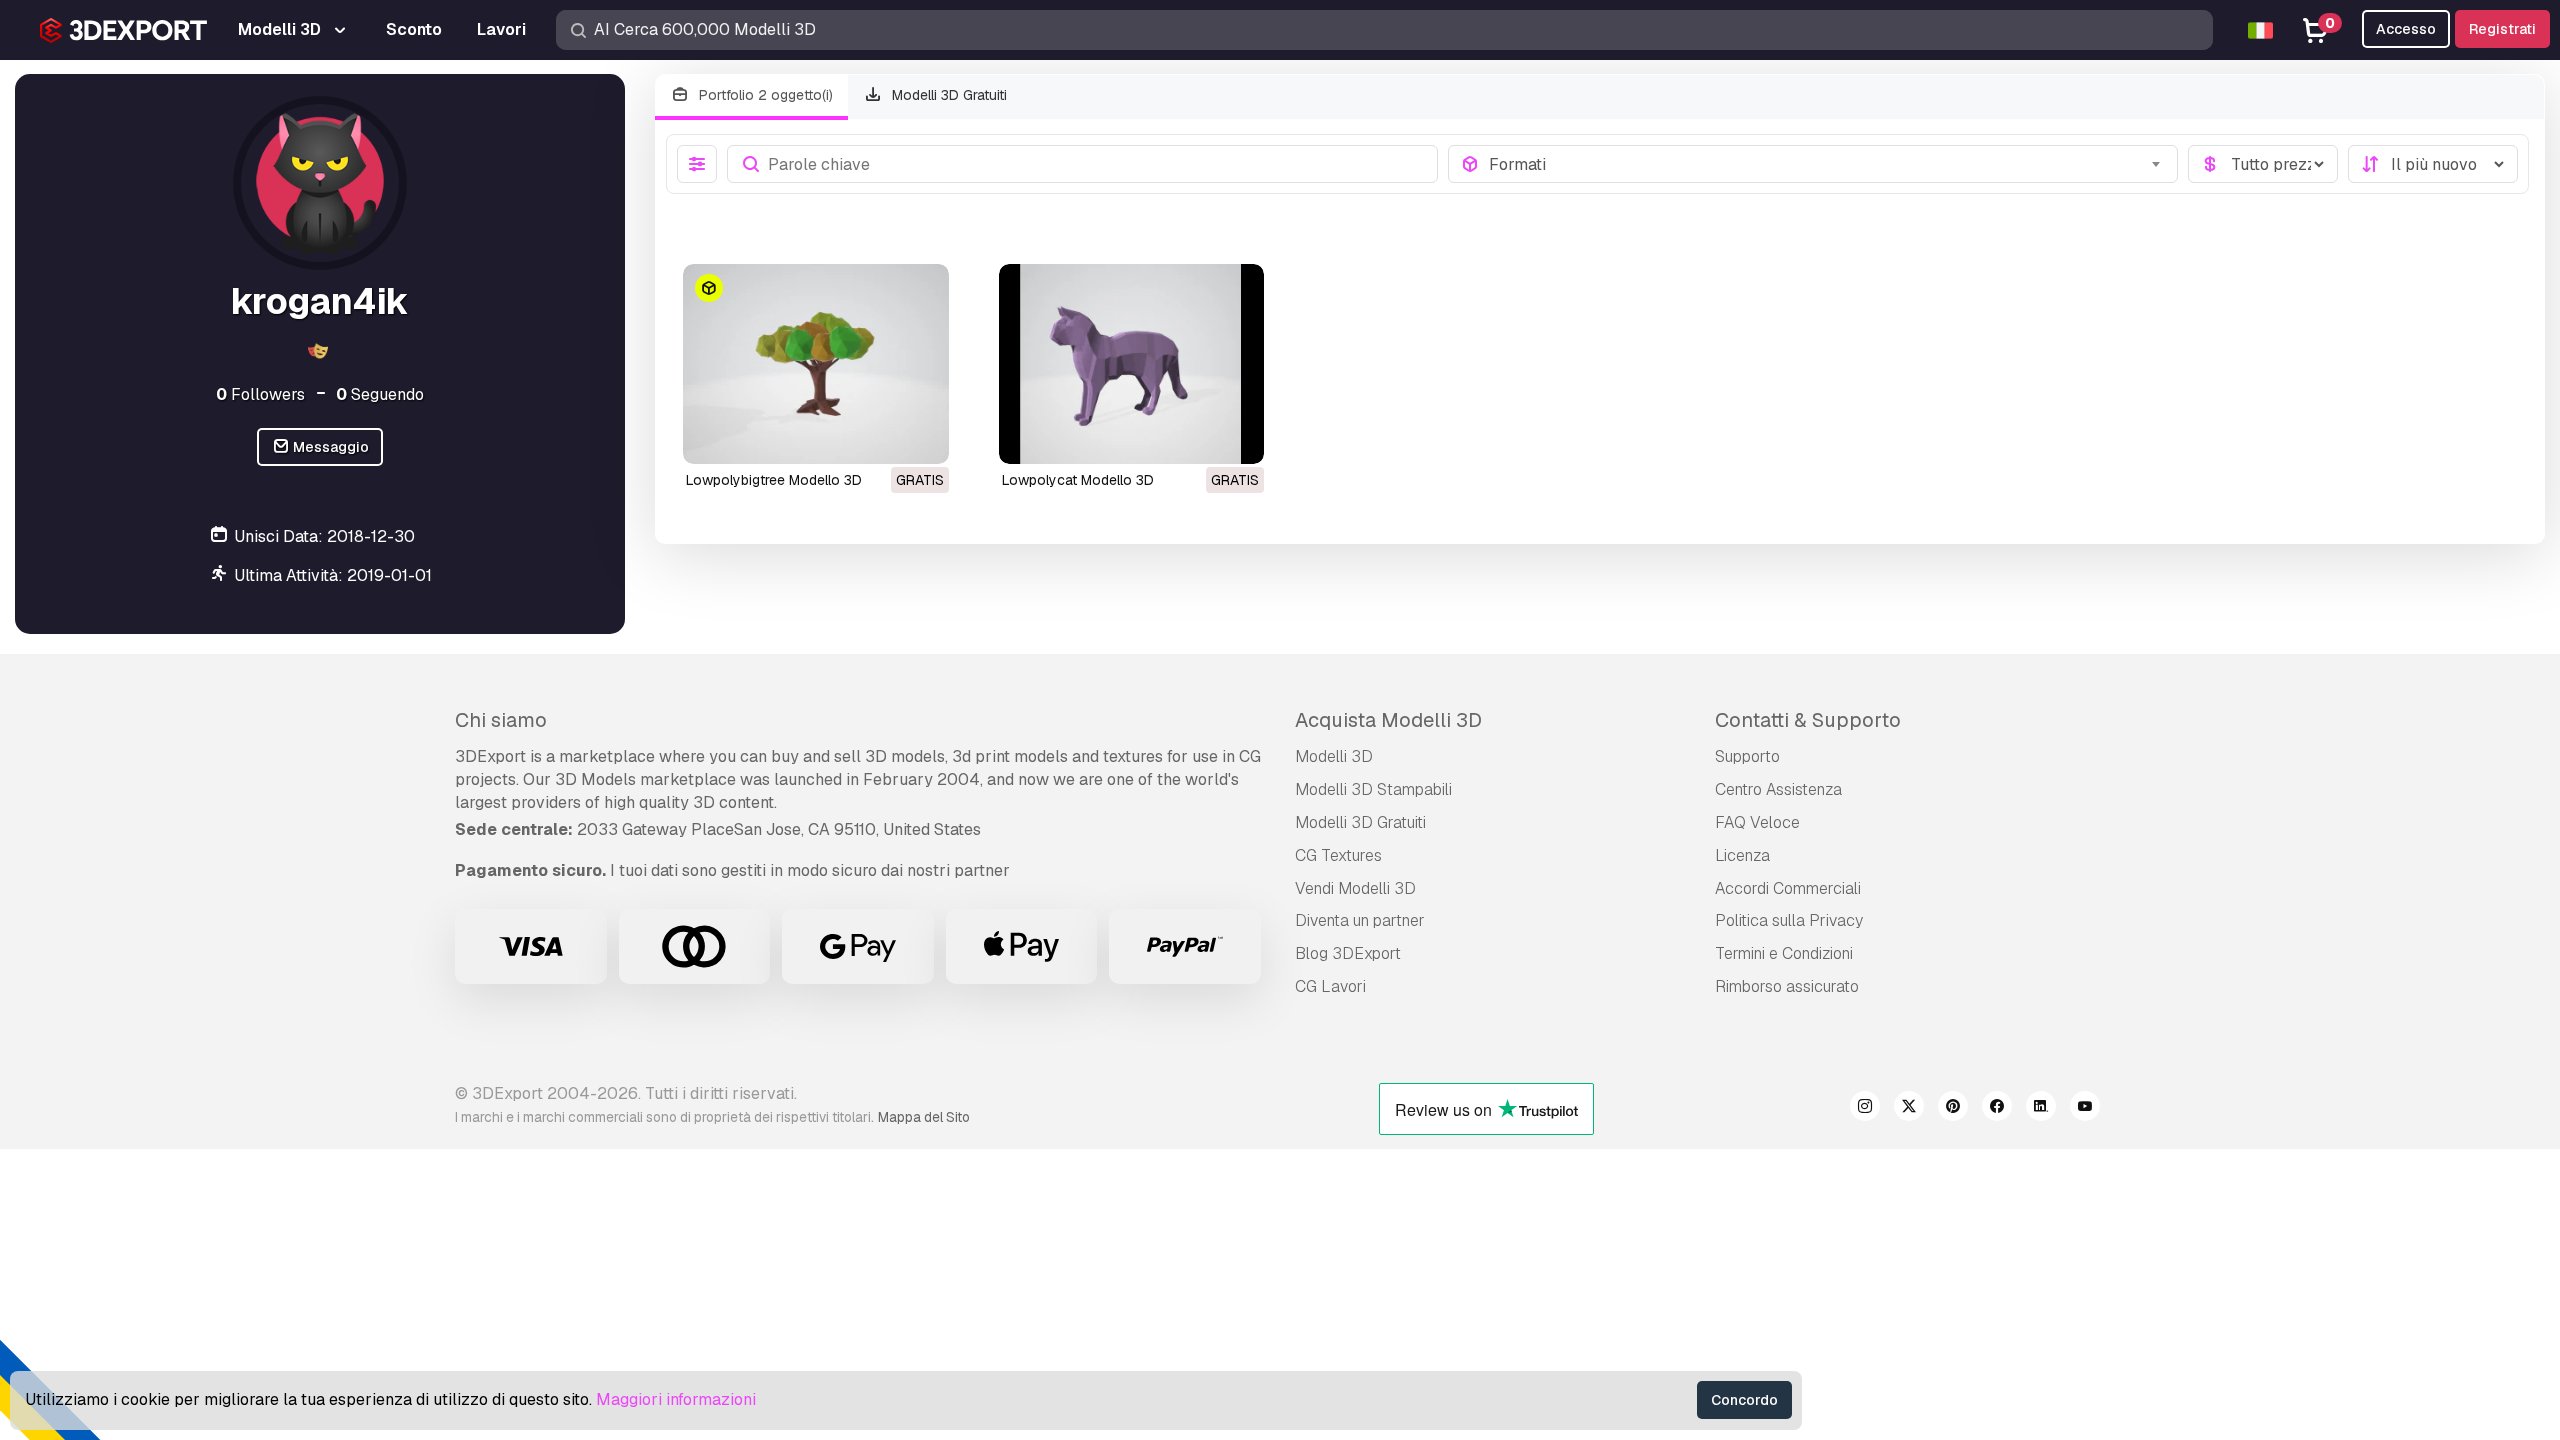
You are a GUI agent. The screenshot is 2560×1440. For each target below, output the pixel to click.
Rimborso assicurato (1787, 986)
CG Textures (1338, 855)
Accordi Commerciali (1788, 888)
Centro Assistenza (1778, 789)
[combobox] (1827, 164)
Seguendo (380, 394)
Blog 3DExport (1348, 953)
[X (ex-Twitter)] (1909, 1109)
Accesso (2406, 29)
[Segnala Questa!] (920, 436)
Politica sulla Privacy (1789, 920)
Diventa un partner (1360, 920)
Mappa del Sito (924, 1117)
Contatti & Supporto (1808, 720)
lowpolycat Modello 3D (1078, 480)
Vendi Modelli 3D (1355, 888)
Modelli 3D (1334, 756)
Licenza (1742, 855)
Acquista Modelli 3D (1388, 720)
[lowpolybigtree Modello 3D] (816, 363)
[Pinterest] (1953, 1109)
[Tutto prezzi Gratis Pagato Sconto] (2263, 164)
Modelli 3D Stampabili (1373, 789)
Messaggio (329, 447)
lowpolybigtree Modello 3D (774, 480)
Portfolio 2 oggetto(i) (764, 95)
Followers (260, 394)
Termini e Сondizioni (1784, 953)
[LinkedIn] (2041, 1109)
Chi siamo (501, 720)
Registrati (2502, 29)
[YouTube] (2085, 1109)
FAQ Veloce (1757, 822)
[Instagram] (1865, 1109)
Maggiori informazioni (676, 1399)
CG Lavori (1330, 986)
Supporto (1747, 756)
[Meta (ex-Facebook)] (1997, 1109)
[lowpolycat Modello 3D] (1132, 363)
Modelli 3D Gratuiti (947, 95)
